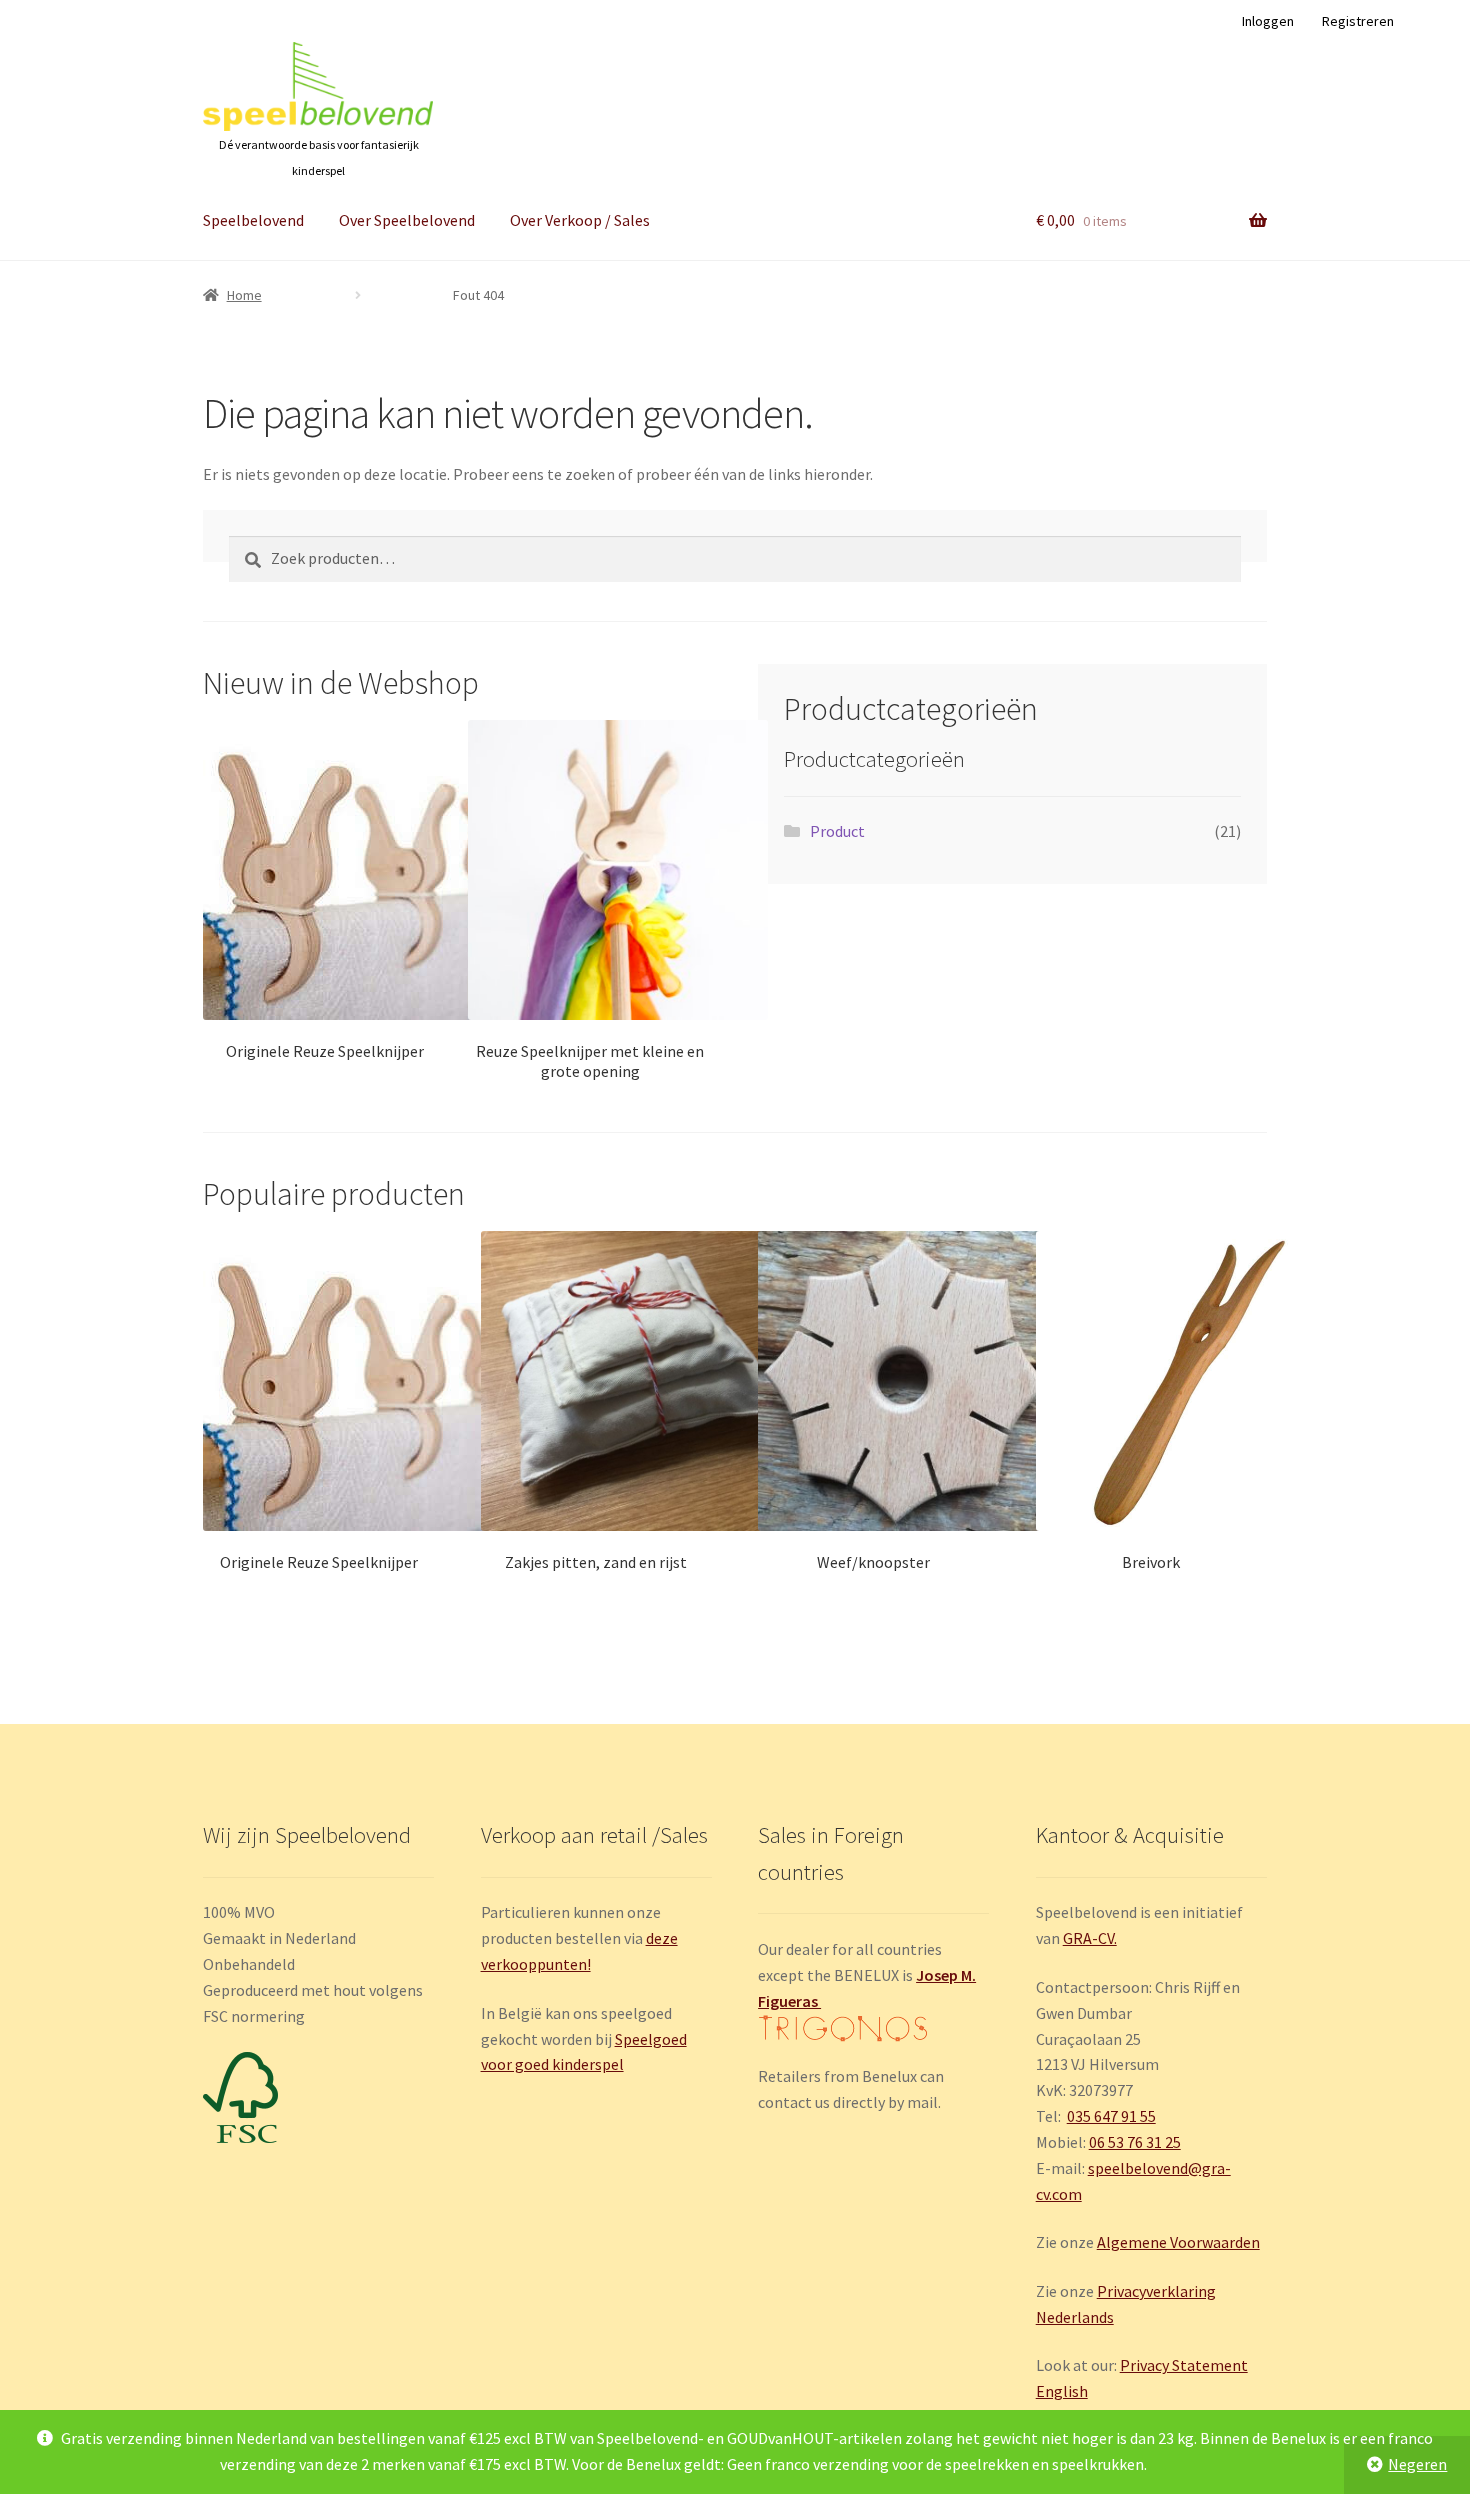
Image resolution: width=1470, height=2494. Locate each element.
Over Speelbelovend (407, 220)
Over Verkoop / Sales (580, 220)
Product (837, 831)
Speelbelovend (253, 220)
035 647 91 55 (1111, 2116)
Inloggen (1268, 21)
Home (244, 295)
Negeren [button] (1417, 2464)
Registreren (1358, 21)
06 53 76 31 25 (1135, 2142)
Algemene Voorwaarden (1178, 2242)
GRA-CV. (1090, 1938)
